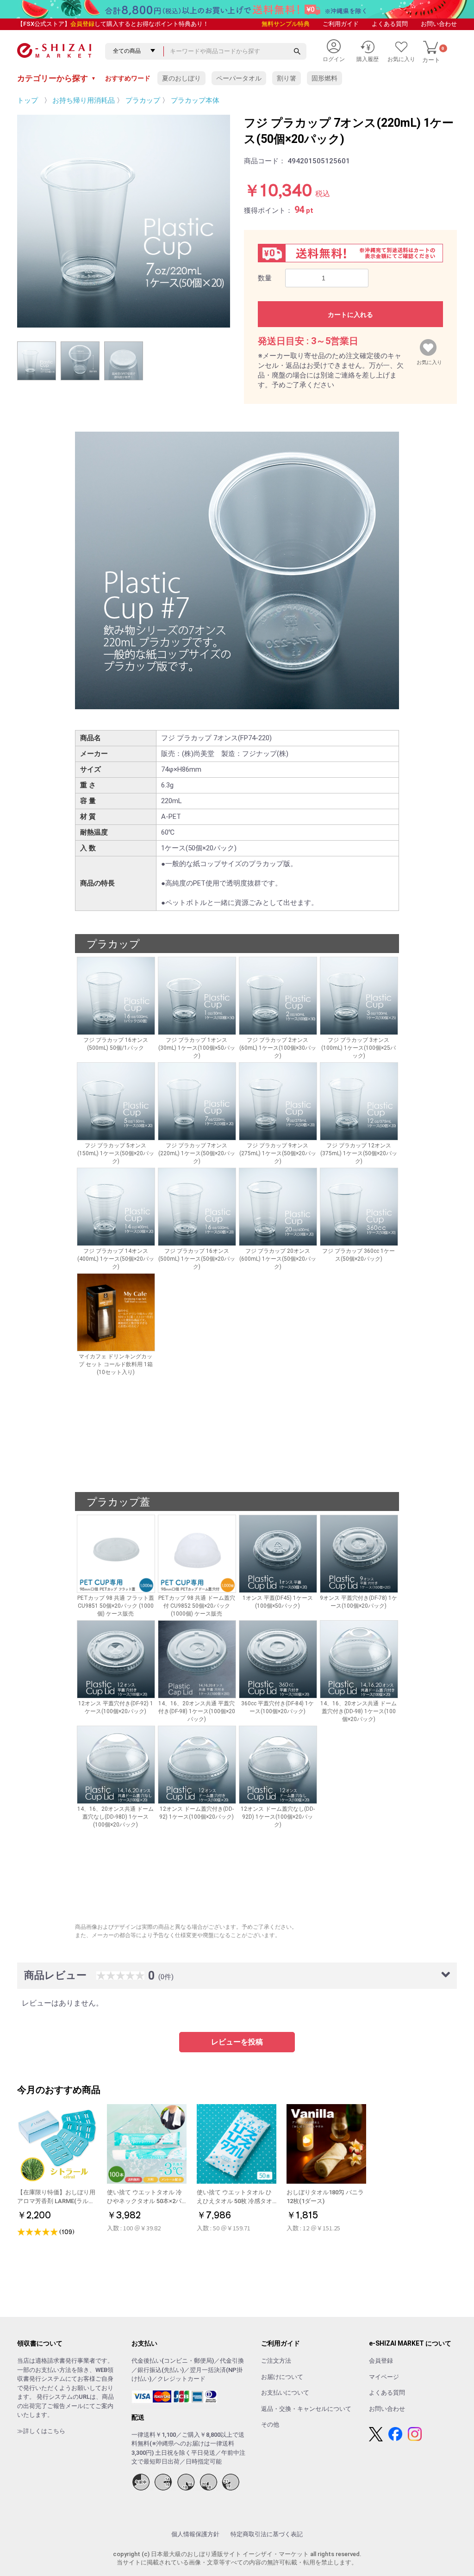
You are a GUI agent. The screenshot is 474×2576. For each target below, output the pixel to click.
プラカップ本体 (195, 100)
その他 (270, 2424)
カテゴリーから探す (56, 78)
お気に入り (429, 360)
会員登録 (82, 24)
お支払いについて (285, 2393)
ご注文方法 (276, 2361)
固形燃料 (324, 78)
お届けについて (282, 2377)
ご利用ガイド (341, 24)
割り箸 (287, 78)
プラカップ (143, 100)
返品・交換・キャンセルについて (306, 2409)
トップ (28, 100)
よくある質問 (390, 24)
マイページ (384, 2377)
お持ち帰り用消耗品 (84, 100)
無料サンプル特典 (286, 24)
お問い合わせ (439, 24)
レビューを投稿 (237, 2042)
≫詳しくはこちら (41, 2431)
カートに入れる (350, 315)
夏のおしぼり (181, 78)
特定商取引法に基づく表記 (267, 2534)
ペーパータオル (239, 78)
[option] (124, 221)
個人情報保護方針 (195, 2534)
